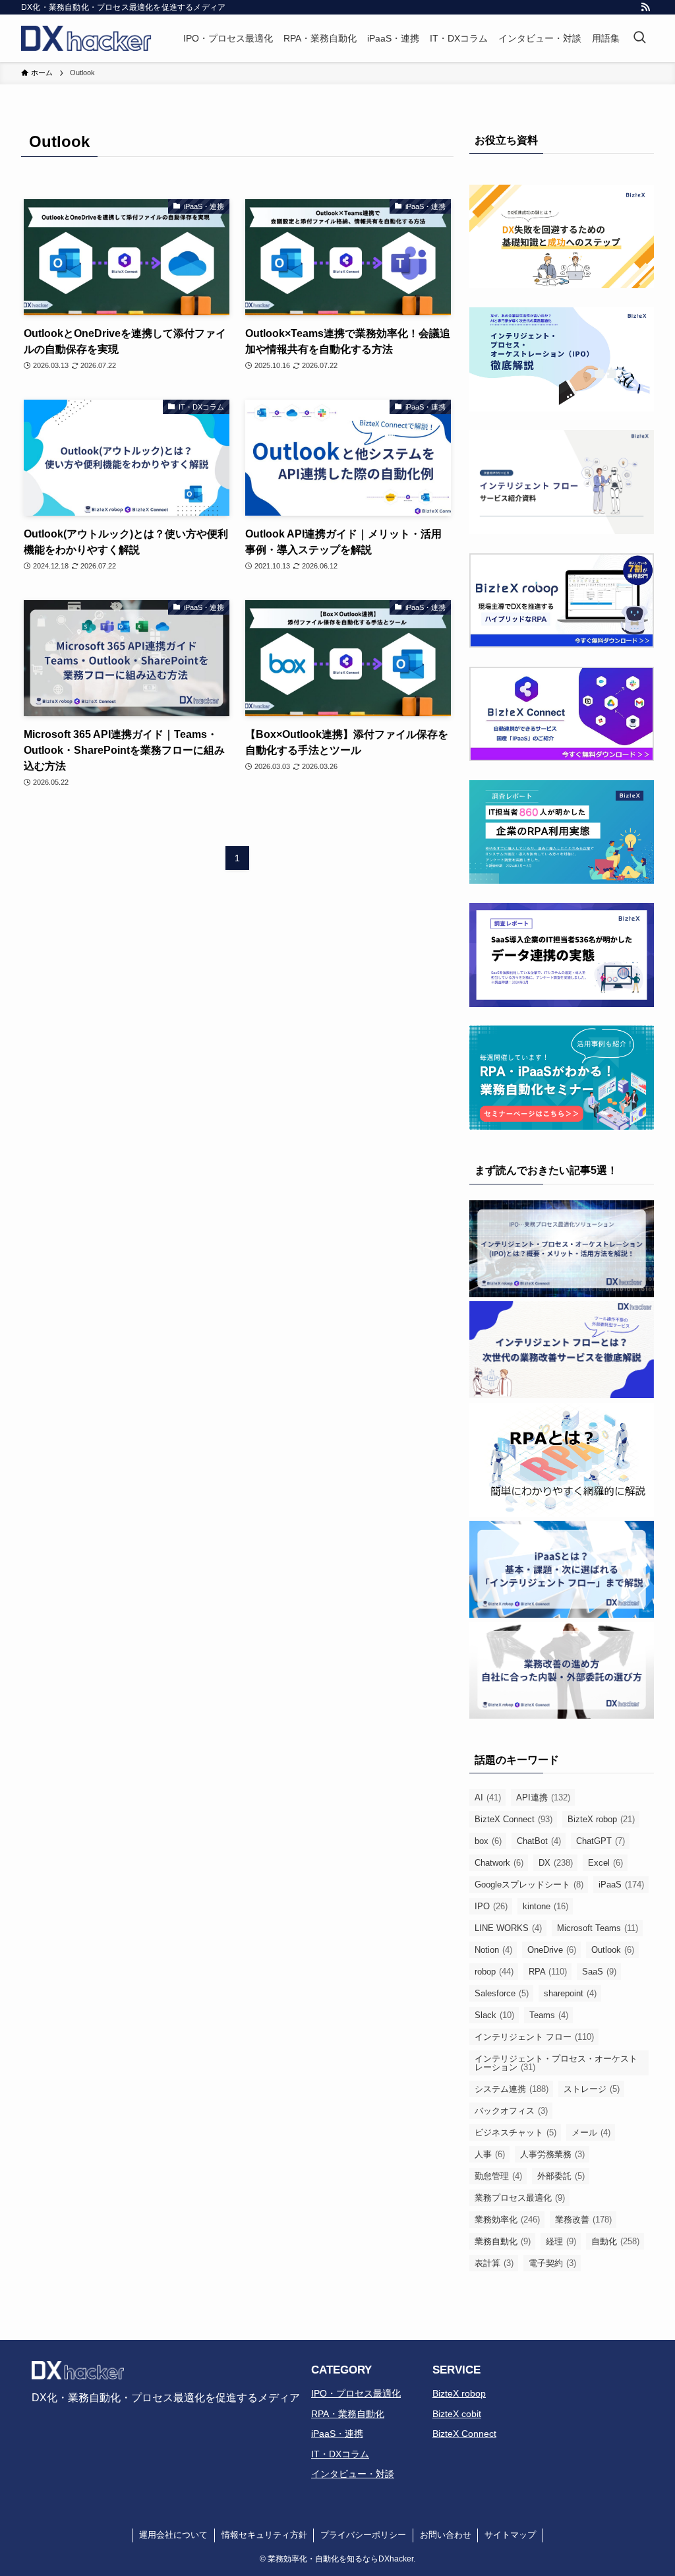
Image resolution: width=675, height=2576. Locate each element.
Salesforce (502, 1993)
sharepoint (570, 1993)
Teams (549, 2015)
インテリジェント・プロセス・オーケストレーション (556, 2063)
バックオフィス (511, 2111)
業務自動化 (503, 2241)
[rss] (645, 7)
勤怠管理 (498, 2176)
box (488, 1841)
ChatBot (539, 1841)
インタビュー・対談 (353, 2474)
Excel (605, 1863)
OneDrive (552, 1950)
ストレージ (592, 2089)
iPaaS (621, 1885)
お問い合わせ (446, 2535)
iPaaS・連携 (337, 2434)
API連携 (543, 1797)
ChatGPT (601, 1841)
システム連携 (512, 2089)
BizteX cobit (457, 2414)
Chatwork (499, 1863)
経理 (561, 2241)
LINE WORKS (508, 1928)
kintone (545, 1906)
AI (488, 1797)
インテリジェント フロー (534, 2037)
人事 (490, 2154)
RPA (548, 1972)
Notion (493, 1950)
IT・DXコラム (340, 2454)
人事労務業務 (552, 2154)
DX (556, 1863)
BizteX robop (601, 1819)
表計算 (494, 2263)
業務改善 (583, 2220)
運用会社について (173, 2535)
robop (494, 1972)
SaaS (599, 1972)
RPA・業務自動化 (348, 2414)
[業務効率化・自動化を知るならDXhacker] (86, 38)
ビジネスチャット (515, 2132)
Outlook (613, 1950)
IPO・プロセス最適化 (356, 2393)
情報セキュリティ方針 (264, 2535)
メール (591, 2132)
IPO (491, 1906)
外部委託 (561, 2176)
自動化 (615, 2241)
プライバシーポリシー (363, 2535)
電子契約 (552, 2263)
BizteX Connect (514, 1819)
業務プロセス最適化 (520, 2198)
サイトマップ (510, 2535)
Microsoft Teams (598, 1928)
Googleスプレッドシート (529, 1885)
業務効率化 (507, 2220)
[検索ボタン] (639, 38)
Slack (494, 2015)
